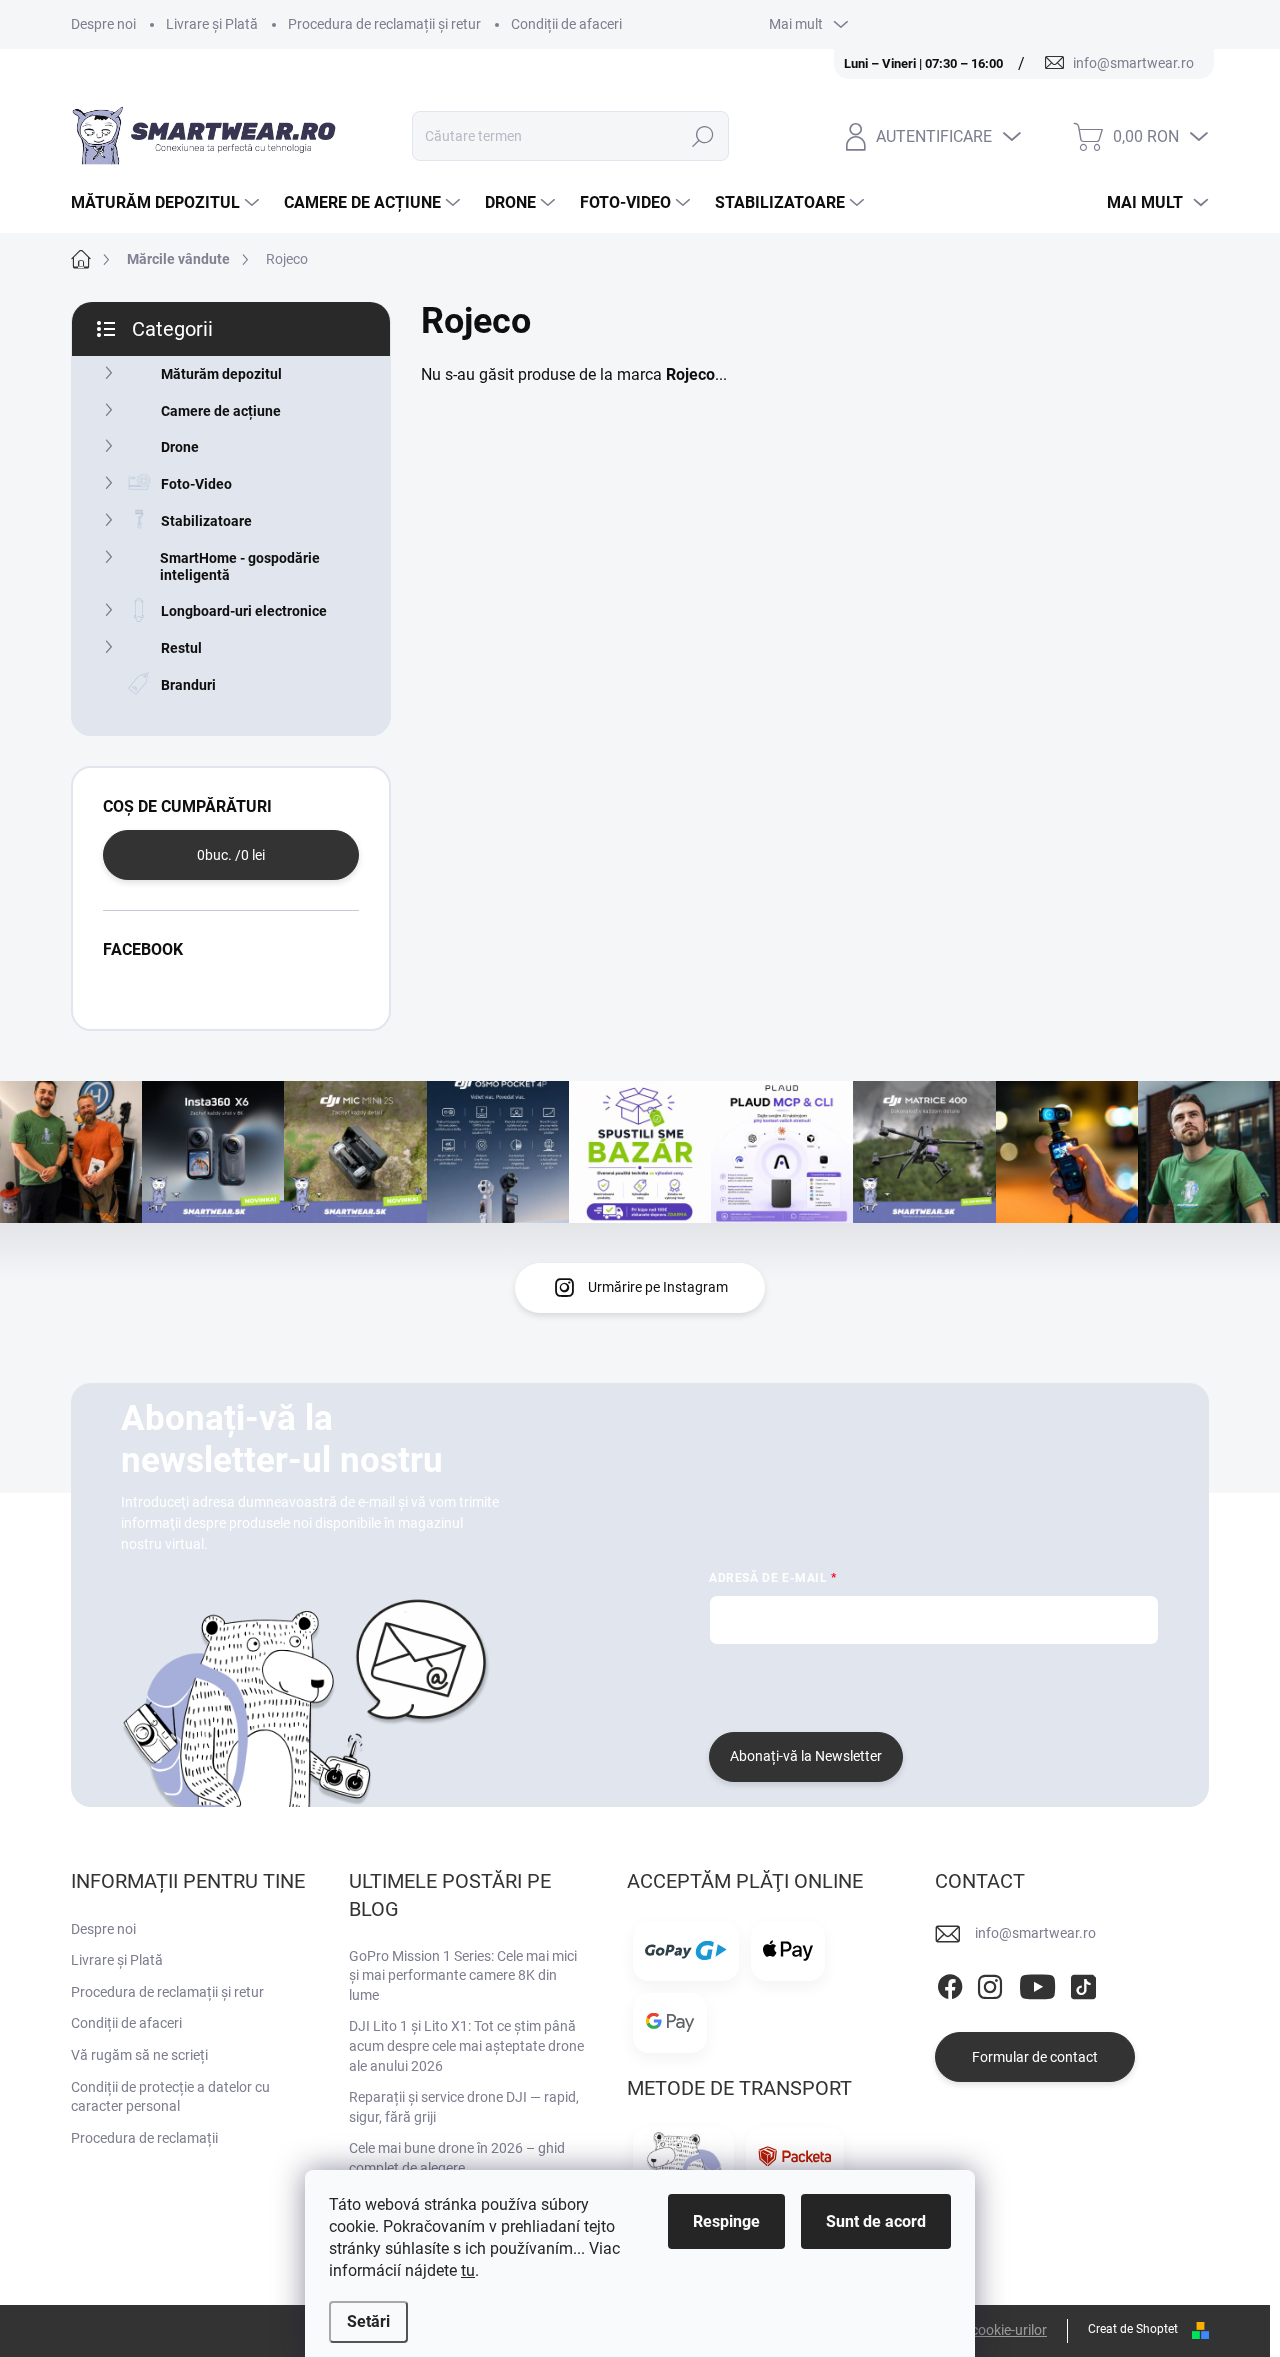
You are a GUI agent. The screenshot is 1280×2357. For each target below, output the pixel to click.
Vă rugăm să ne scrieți (139, 2055)
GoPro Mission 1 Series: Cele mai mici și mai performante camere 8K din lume (463, 1975)
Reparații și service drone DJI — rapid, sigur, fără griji (464, 2107)
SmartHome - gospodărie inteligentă (240, 566)
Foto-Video (196, 484)
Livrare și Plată (212, 24)
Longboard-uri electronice (244, 611)
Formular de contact (1035, 2057)
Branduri (188, 685)
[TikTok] (1083, 1983)
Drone (180, 447)
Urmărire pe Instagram (658, 1287)
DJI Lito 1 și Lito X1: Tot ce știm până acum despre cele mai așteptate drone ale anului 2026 (466, 2045)
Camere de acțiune (221, 411)
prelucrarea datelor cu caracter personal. (835, 1696)
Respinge (726, 2221)
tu (468, 2270)
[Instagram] (990, 1983)
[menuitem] (167, 203)
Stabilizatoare (206, 521)
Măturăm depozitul (221, 374)
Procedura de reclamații (144, 2138)
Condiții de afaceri (566, 24)
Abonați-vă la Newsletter (806, 1756)
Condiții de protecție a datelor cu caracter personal (170, 2097)
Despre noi (103, 24)
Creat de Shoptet (1133, 2329)
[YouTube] (1037, 1983)
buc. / (231, 855)
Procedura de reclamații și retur (384, 24)
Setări (368, 2321)
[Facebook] (950, 1983)
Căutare (703, 136)
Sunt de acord (876, 2221)
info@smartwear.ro (1035, 1933)
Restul (181, 648)
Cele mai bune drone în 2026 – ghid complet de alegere (457, 2158)
